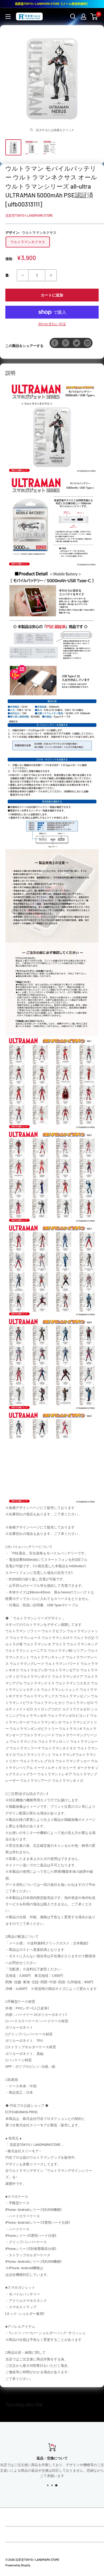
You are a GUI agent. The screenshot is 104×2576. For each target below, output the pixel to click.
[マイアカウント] (83, 17)
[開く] (73, 17)
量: (8, 275)
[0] (94, 17)
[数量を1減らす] (23, 275)
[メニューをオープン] (8, 17)
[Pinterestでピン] (66, 343)
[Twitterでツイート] (77, 343)
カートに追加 (52, 295)
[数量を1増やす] (51, 275)
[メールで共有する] (87, 343)
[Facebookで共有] (55, 343)
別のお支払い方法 (52, 324)
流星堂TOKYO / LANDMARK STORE (29, 215)
